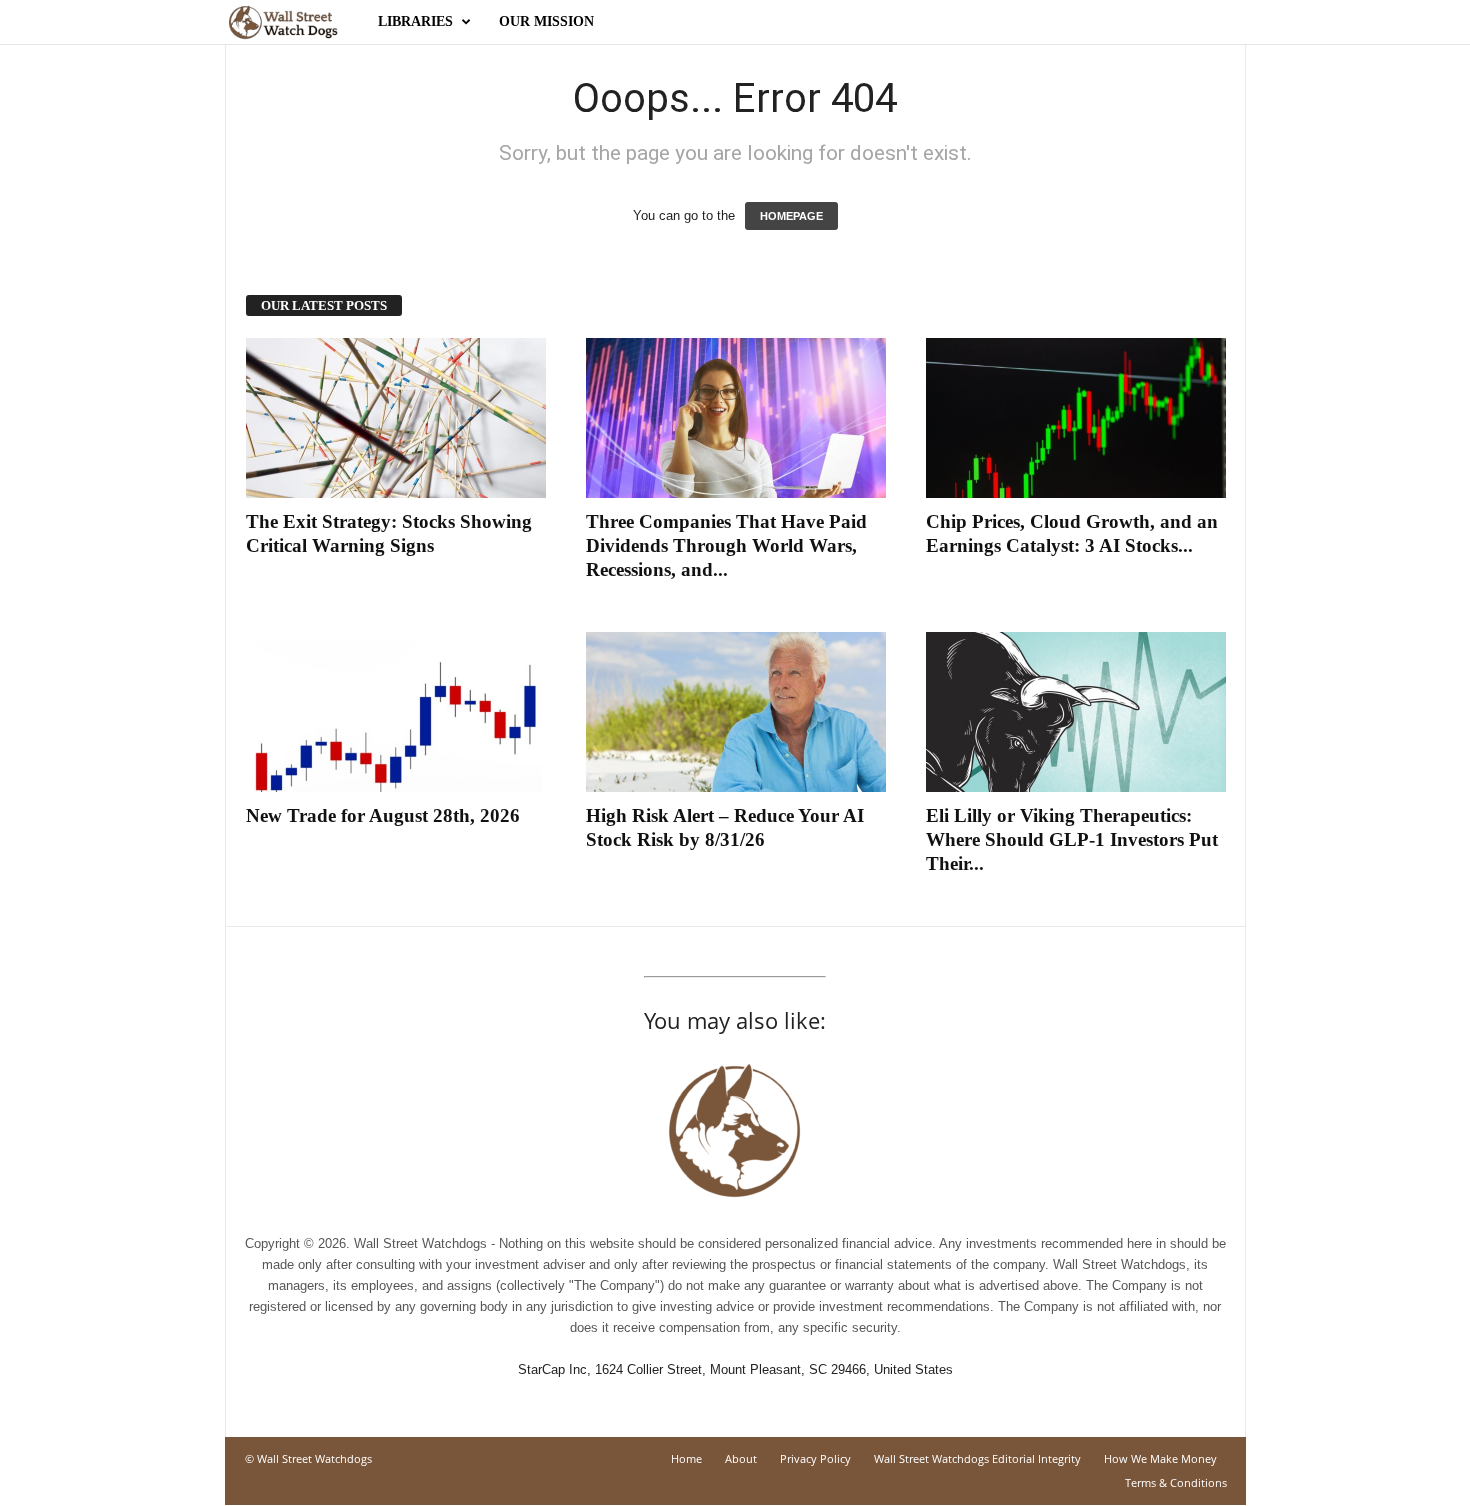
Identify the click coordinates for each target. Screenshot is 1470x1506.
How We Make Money (1160, 1458)
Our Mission (546, 21)
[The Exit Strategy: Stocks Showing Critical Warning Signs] (396, 418)
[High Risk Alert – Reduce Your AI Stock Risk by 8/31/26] (736, 712)
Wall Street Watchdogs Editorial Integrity (977, 1458)
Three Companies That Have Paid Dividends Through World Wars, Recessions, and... (726, 545)
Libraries (415, 21)
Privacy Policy (815, 1458)
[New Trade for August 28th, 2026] (396, 712)
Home (686, 1458)
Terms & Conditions (1176, 1482)
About (741, 1458)
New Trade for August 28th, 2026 (383, 815)
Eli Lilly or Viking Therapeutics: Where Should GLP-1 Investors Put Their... (1072, 839)
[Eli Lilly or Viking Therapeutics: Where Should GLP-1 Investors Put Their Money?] (1076, 712)
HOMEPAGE (791, 216)
